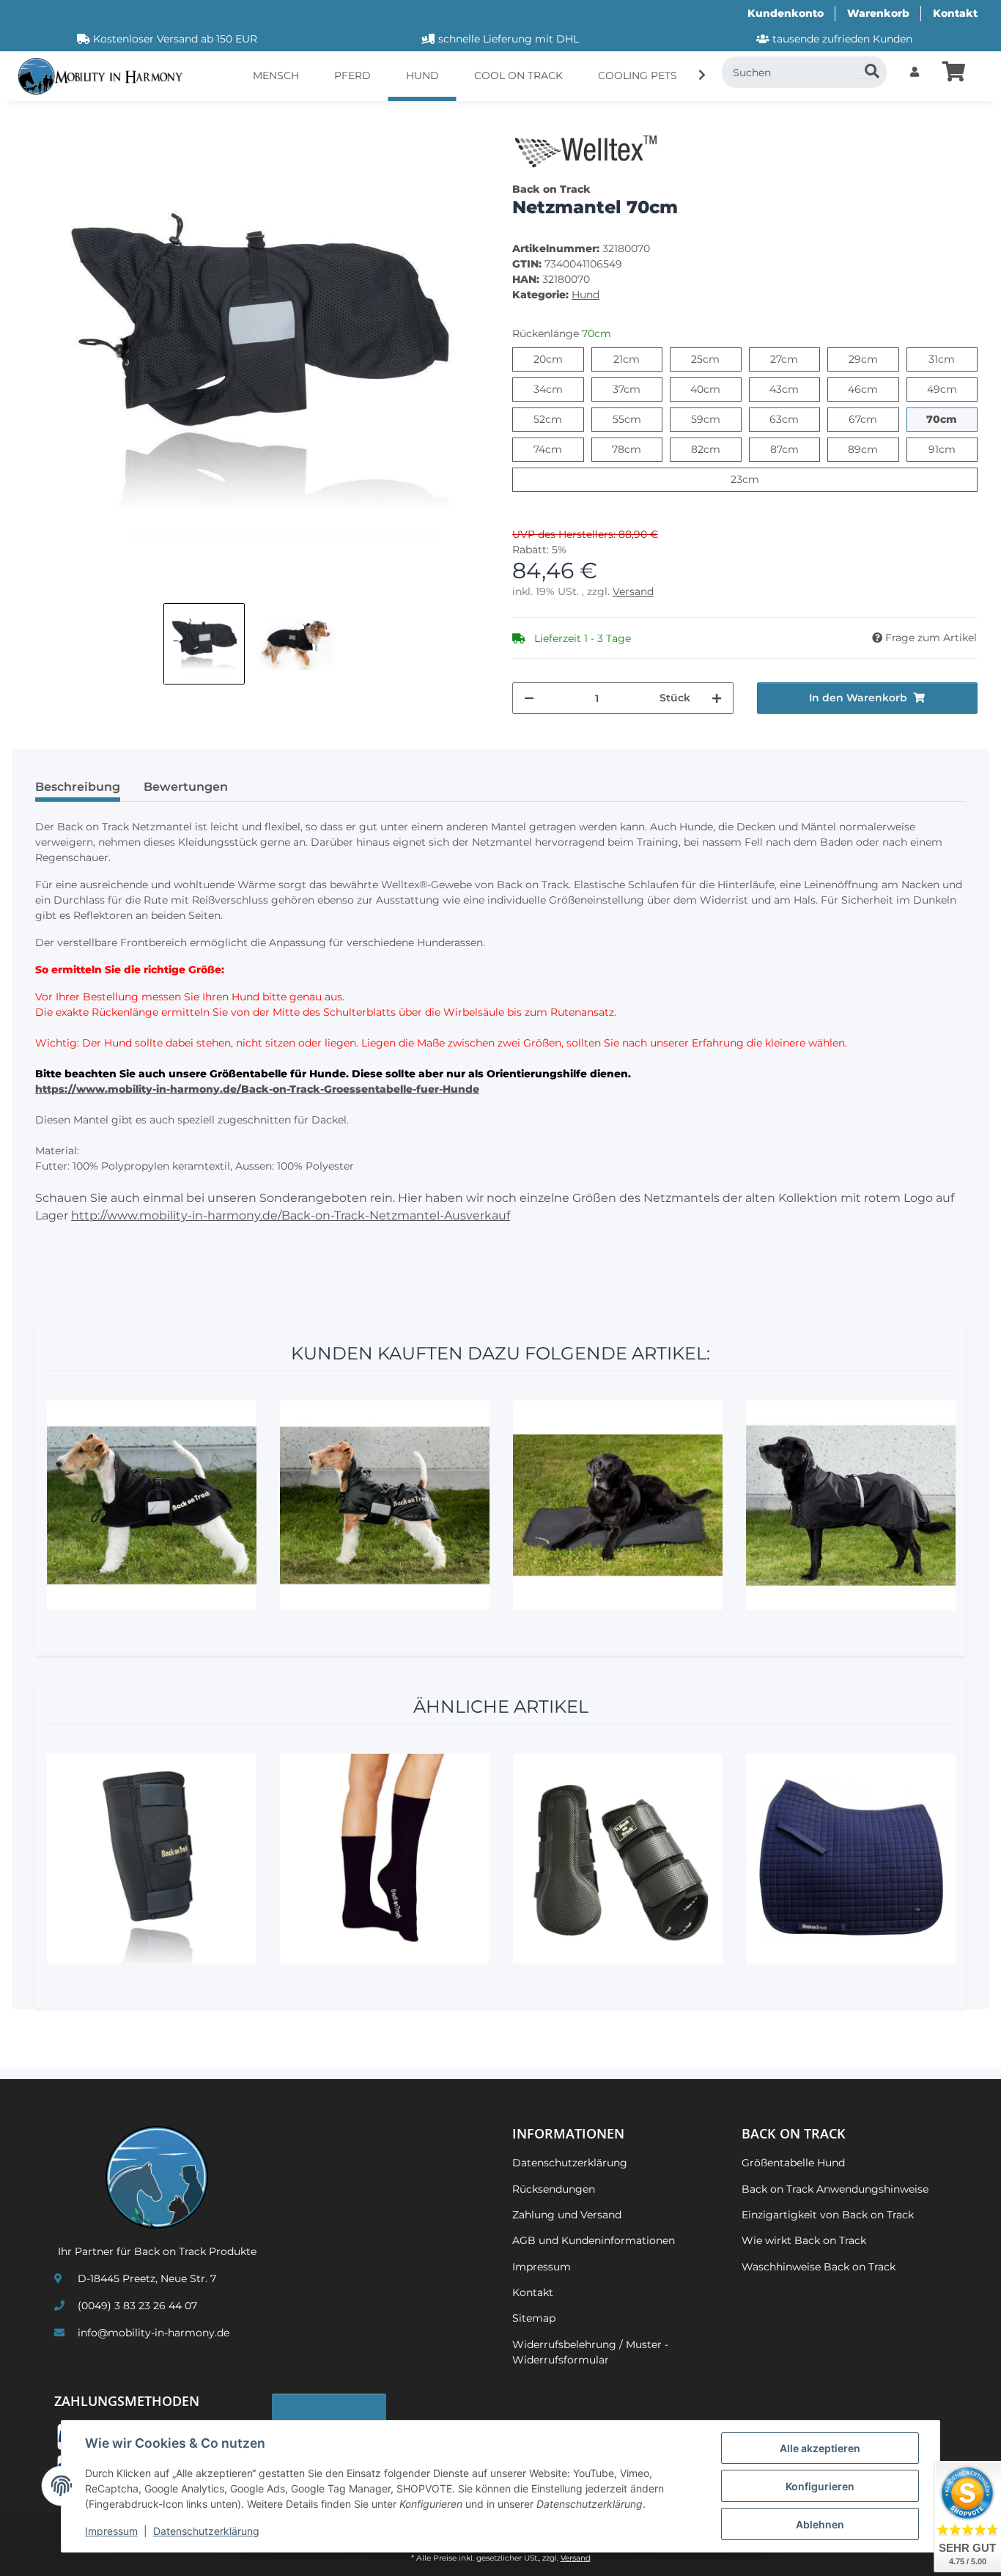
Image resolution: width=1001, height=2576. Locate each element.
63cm (795, 419)
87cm (795, 449)
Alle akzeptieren (820, 2448)
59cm (716, 419)
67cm (873, 419)
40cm (716, 389)
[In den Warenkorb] (35, 121)
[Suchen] (865, 67)
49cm (952, 389)
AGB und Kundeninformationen (594, 2240)
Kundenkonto (786, 13)
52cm (558, 419)
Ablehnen (820, 2524)
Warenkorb (878, 13)
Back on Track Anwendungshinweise (835, 2189)
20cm (559, 359)
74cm (558, 449)
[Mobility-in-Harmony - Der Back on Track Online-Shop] (106, 77)
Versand (633, 591)
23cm (759, 479)
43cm (795, 389)
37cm (638, 389)
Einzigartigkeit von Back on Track (828, 2215)
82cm (716, 449)
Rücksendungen (554, 2189)
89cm (873, 449)
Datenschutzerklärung (206, 2531)
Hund (586, 295)
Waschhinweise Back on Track (819, 2267)
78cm (637, 449)
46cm (873, 389)
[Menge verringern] (529, 698)
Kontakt (955, 13)
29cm (874, 359)
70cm (952, 419)
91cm (953, 449)
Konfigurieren (820, 2486)
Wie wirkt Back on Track (804, 2240)
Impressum (111, 2531)
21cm (638, 359)
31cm (953, 359)
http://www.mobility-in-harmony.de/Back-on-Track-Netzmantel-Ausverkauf (291, 1215)
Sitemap (534, 2318)
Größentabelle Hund (793, 2163)
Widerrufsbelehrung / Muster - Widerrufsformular (590, 2352)
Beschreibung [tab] (78, 787)
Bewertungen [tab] (186, 787)
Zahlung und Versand (567, 2215)
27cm (795, 359)
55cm (638, 419)
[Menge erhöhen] (717, 698)
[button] (915, 72)
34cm (559, 389)
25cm (716, 359)
